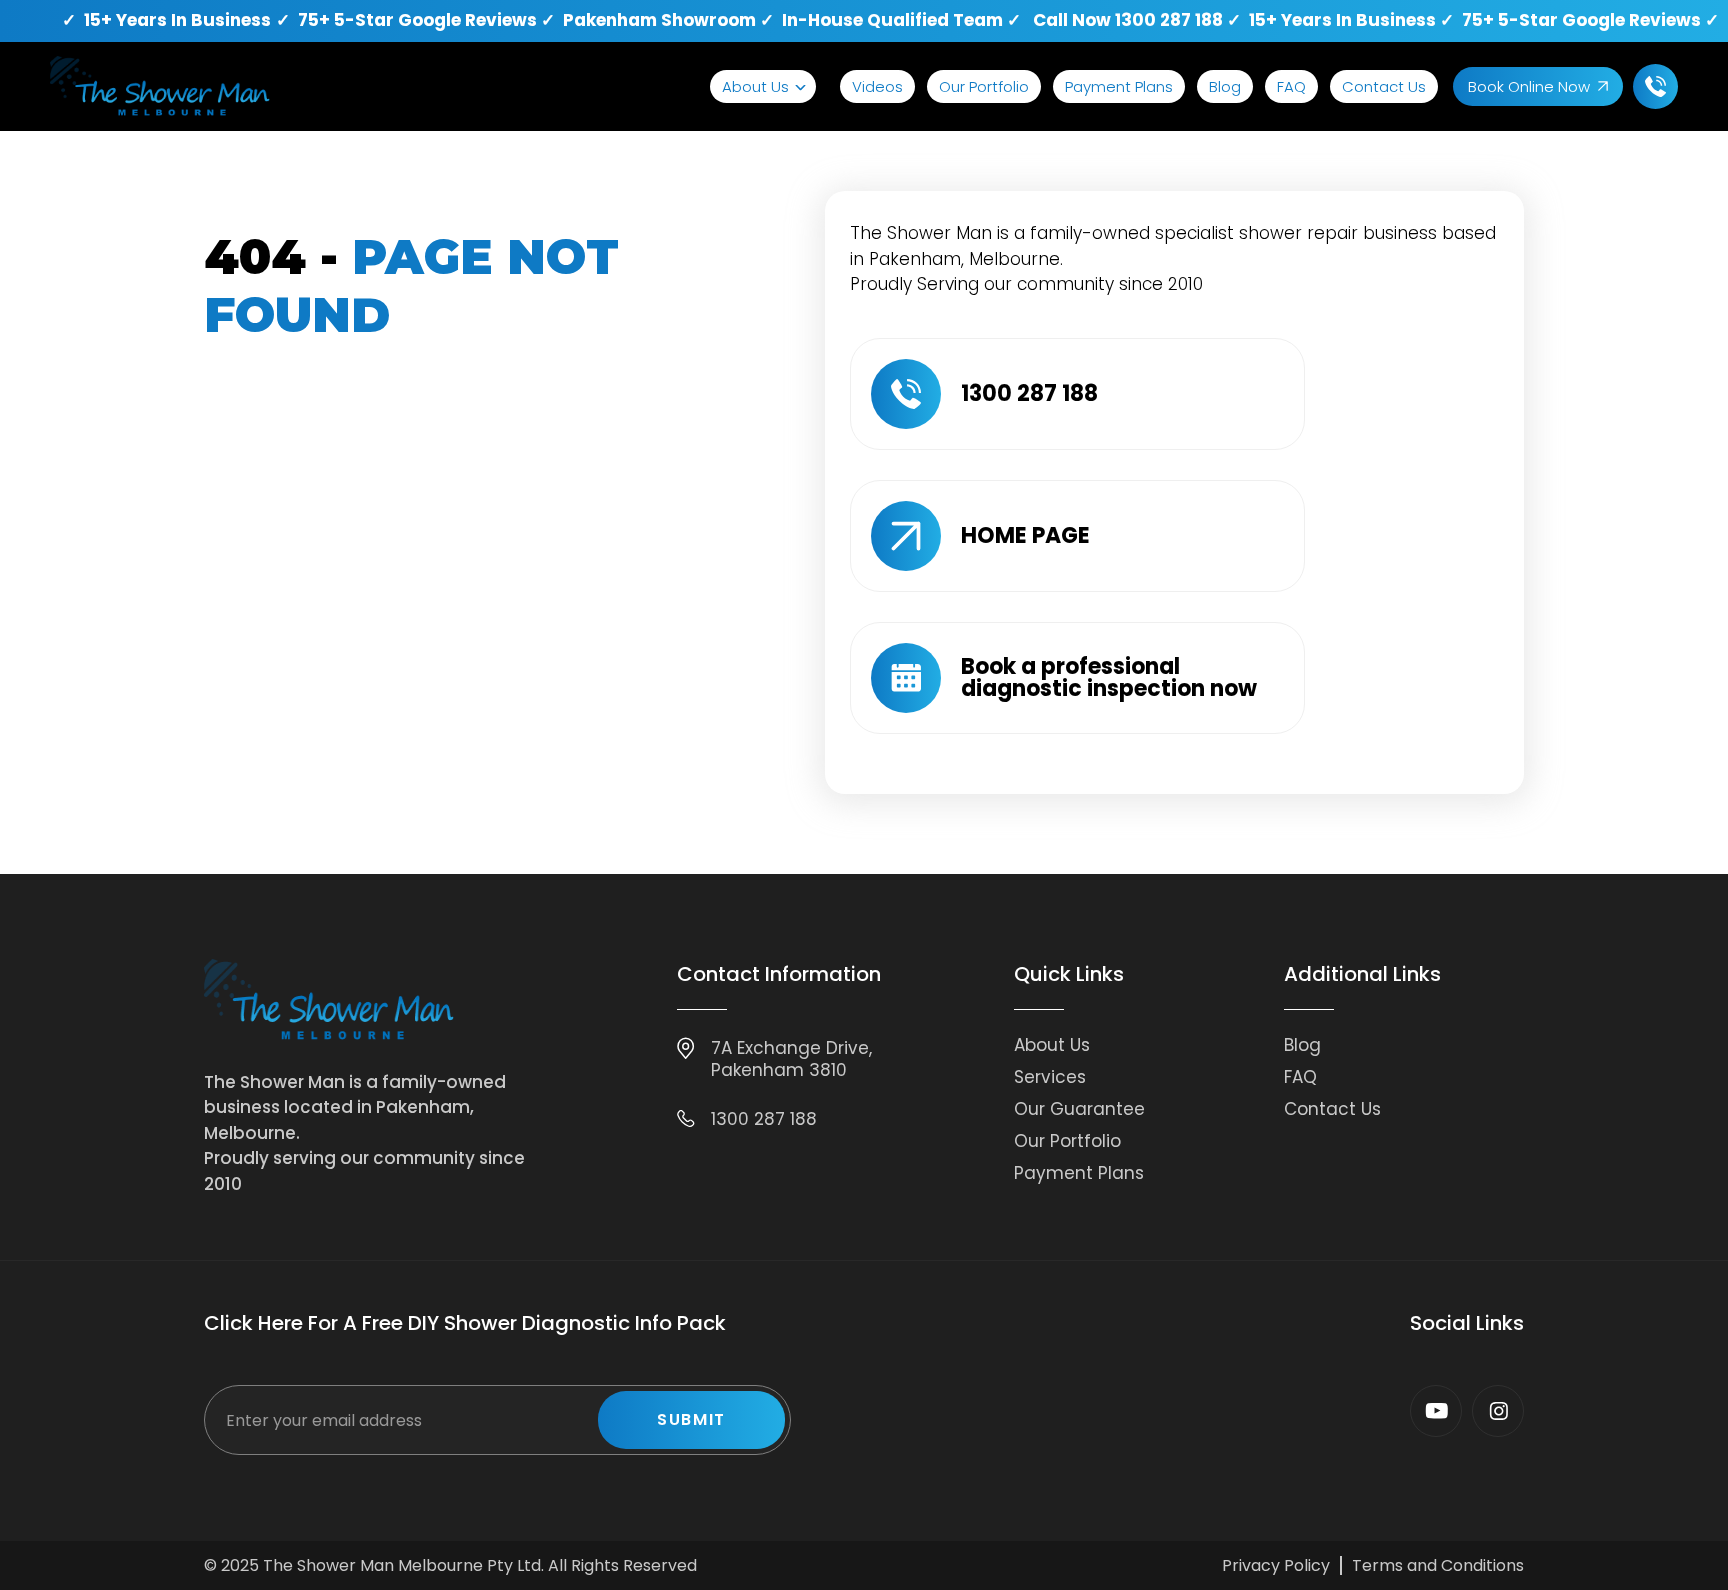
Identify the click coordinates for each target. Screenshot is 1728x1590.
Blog (1225, 86)
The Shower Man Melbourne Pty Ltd (402, 1565)
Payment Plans (1119, 86)
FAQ (1291, 86)
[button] (763, 86)
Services (1050, 1077)
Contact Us (1384, 86)
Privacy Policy (1276, 1565)
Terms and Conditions (1438, 1565)
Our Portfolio (984, 86)
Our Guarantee (1079, 1109)
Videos (877, 86)
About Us (755, 86)
